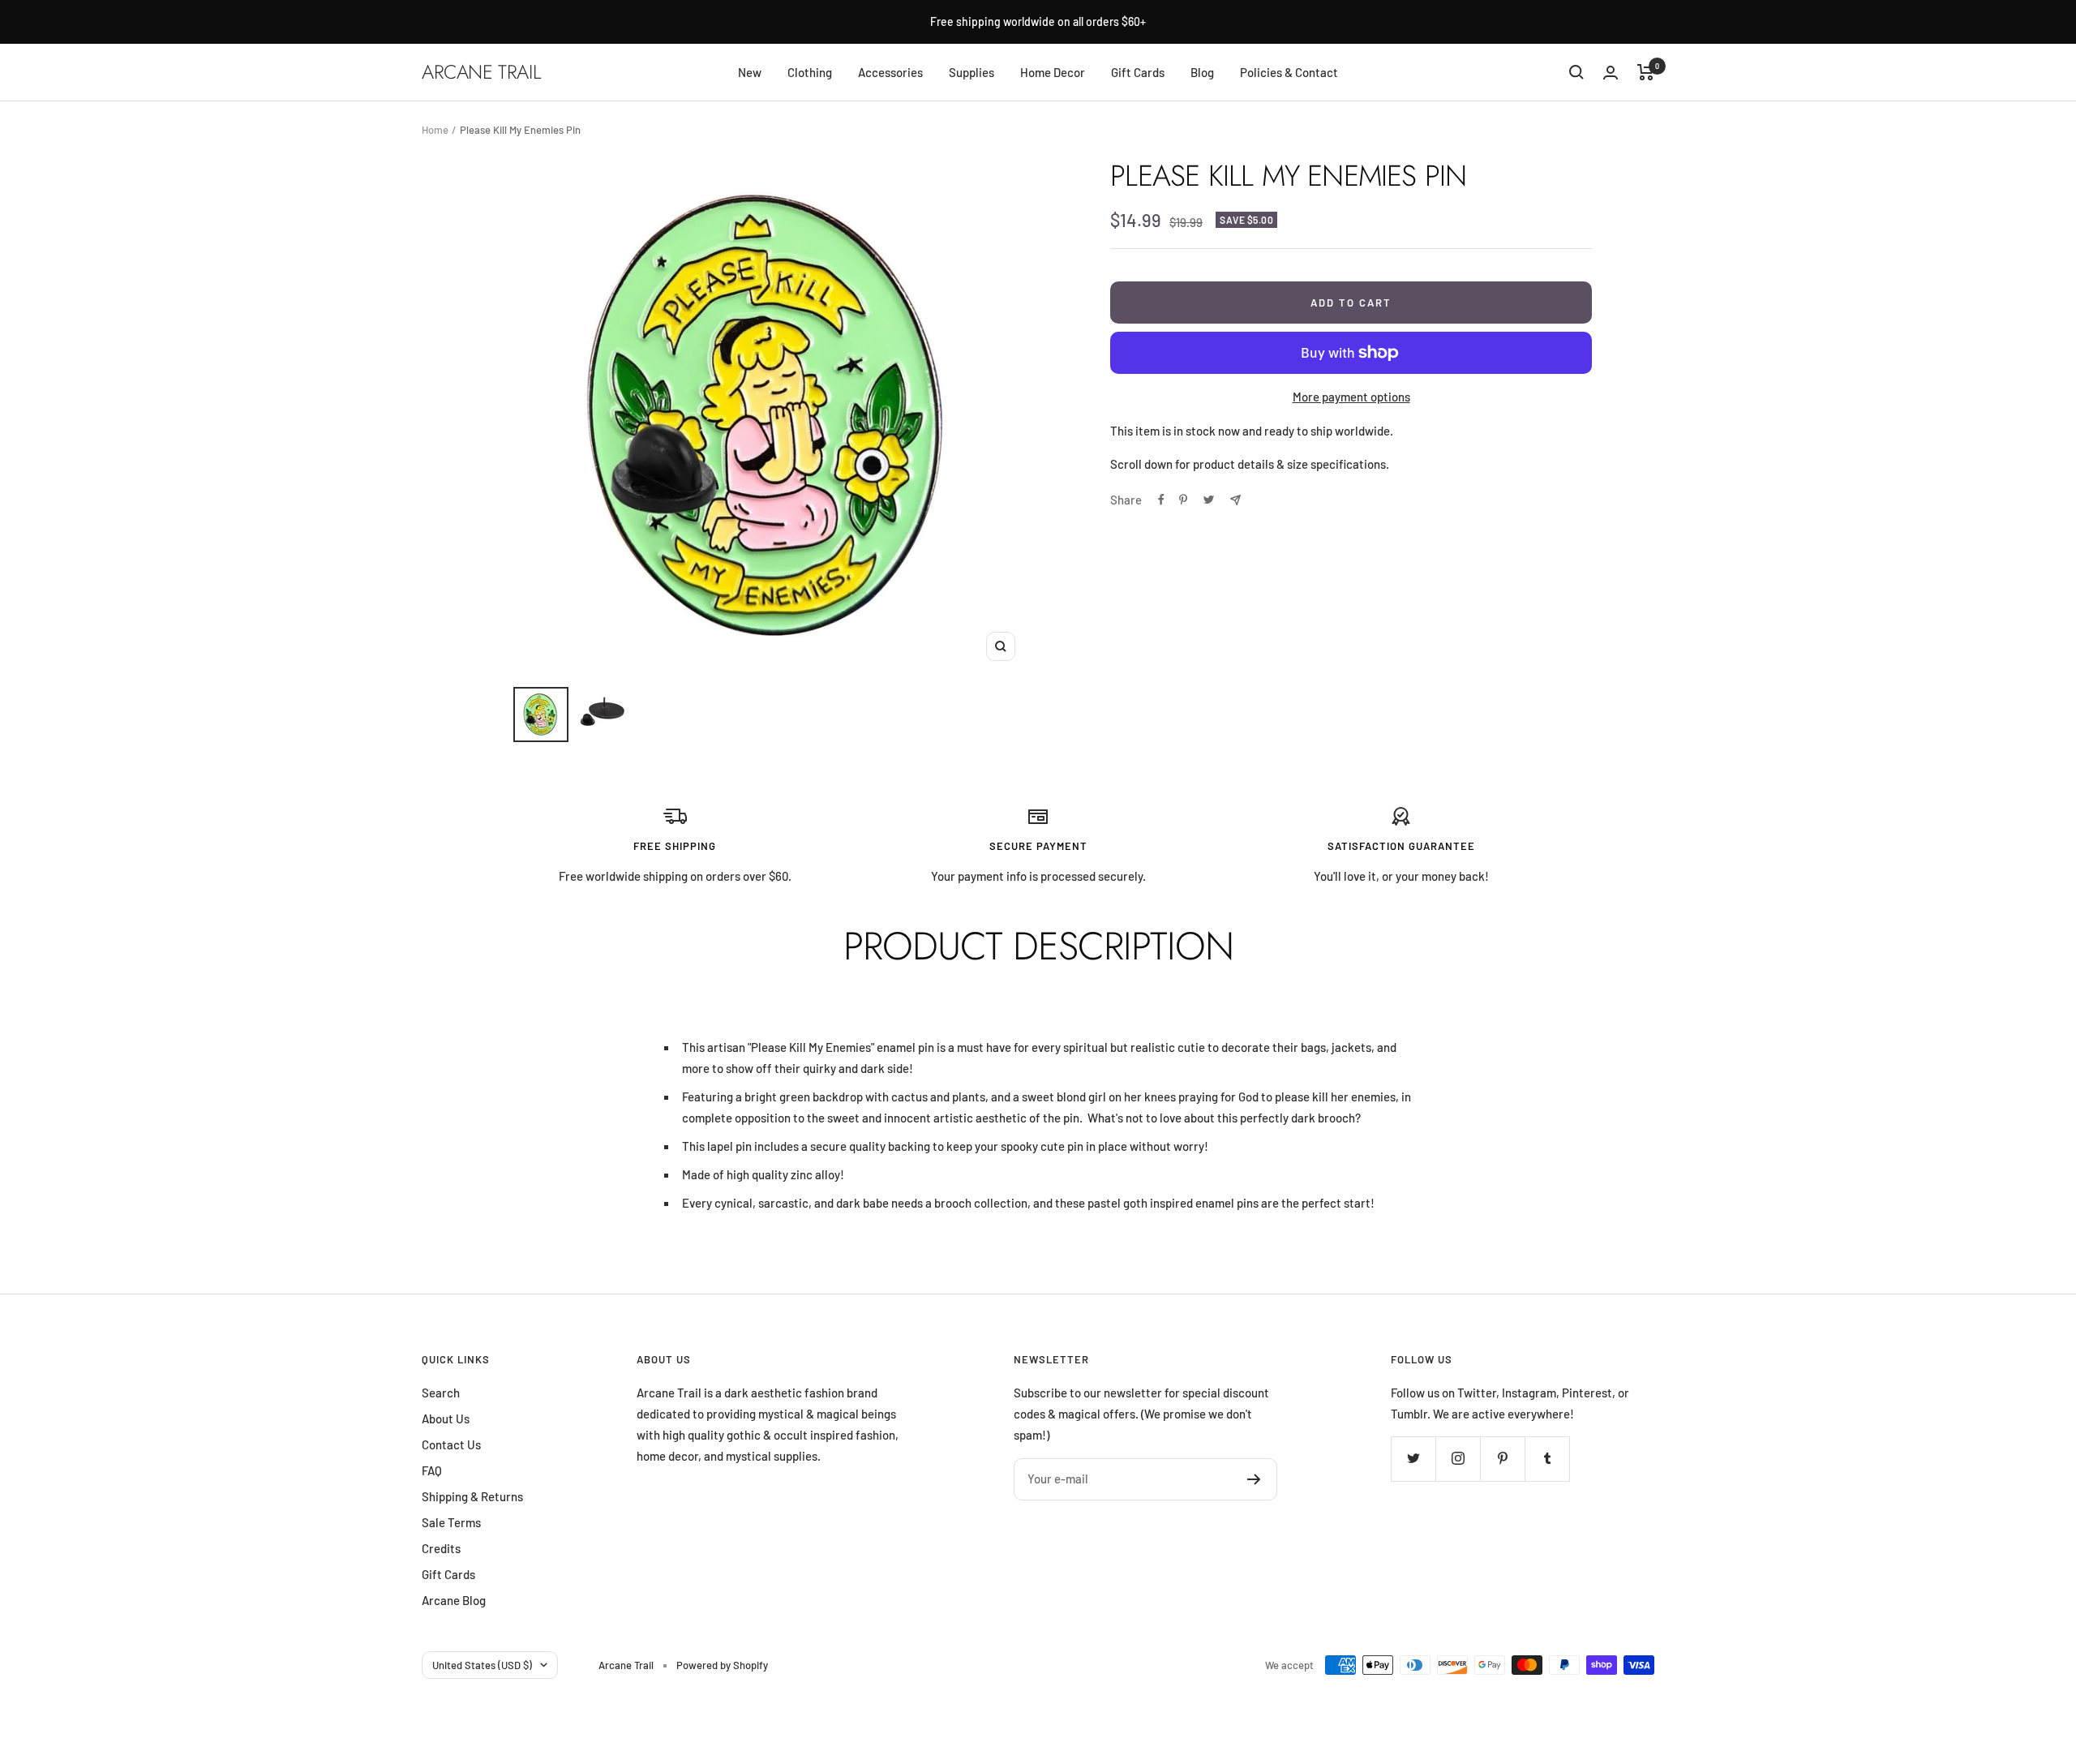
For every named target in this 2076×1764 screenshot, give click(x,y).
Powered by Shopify (722, 1665)
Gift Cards (1138, 72)
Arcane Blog (454, 1600)
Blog (1202, 72)
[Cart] (1646, 72)
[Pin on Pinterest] (1183, 500)
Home (435, 130)
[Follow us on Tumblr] (1547, 1459)
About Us (446, 1418)
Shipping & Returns (472, 1496)
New (750, 72)
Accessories (890, 72)
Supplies (972, 72)
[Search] (1576, 72)
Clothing (810, 72)
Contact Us (451, 1444)
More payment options (1351, 397)
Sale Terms (451, 1522)
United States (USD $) (482, 1665)
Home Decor (1053, 72)
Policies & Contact (1289, 72)
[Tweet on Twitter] (1209, 500)
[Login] (1611, 73)
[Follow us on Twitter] (1413, 1459)
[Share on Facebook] (1161, 500)
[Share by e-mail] (1235, 500)
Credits (441, 1548)
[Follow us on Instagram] (1458, 1459)
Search (441, 1393)
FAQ (432, 1470)
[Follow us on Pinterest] (1502, 1459)
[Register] (1254, 1479)
